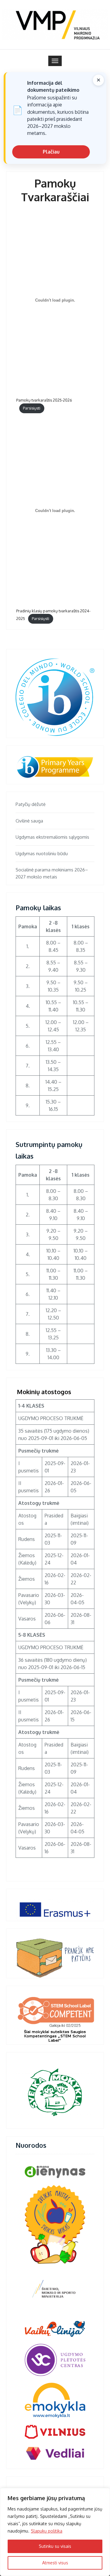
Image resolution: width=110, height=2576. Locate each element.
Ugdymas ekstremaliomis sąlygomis (52, 837)
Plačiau (51, 152)
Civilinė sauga (29, 821)
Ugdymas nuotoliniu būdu (42, 854)
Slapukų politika (47, 2531)
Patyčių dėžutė (31, 804)
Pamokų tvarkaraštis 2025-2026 (44, 400)
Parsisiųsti (32, 408)
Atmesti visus (55, 2563)
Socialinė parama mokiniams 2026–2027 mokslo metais (52, 873)
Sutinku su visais (55, 2546)
